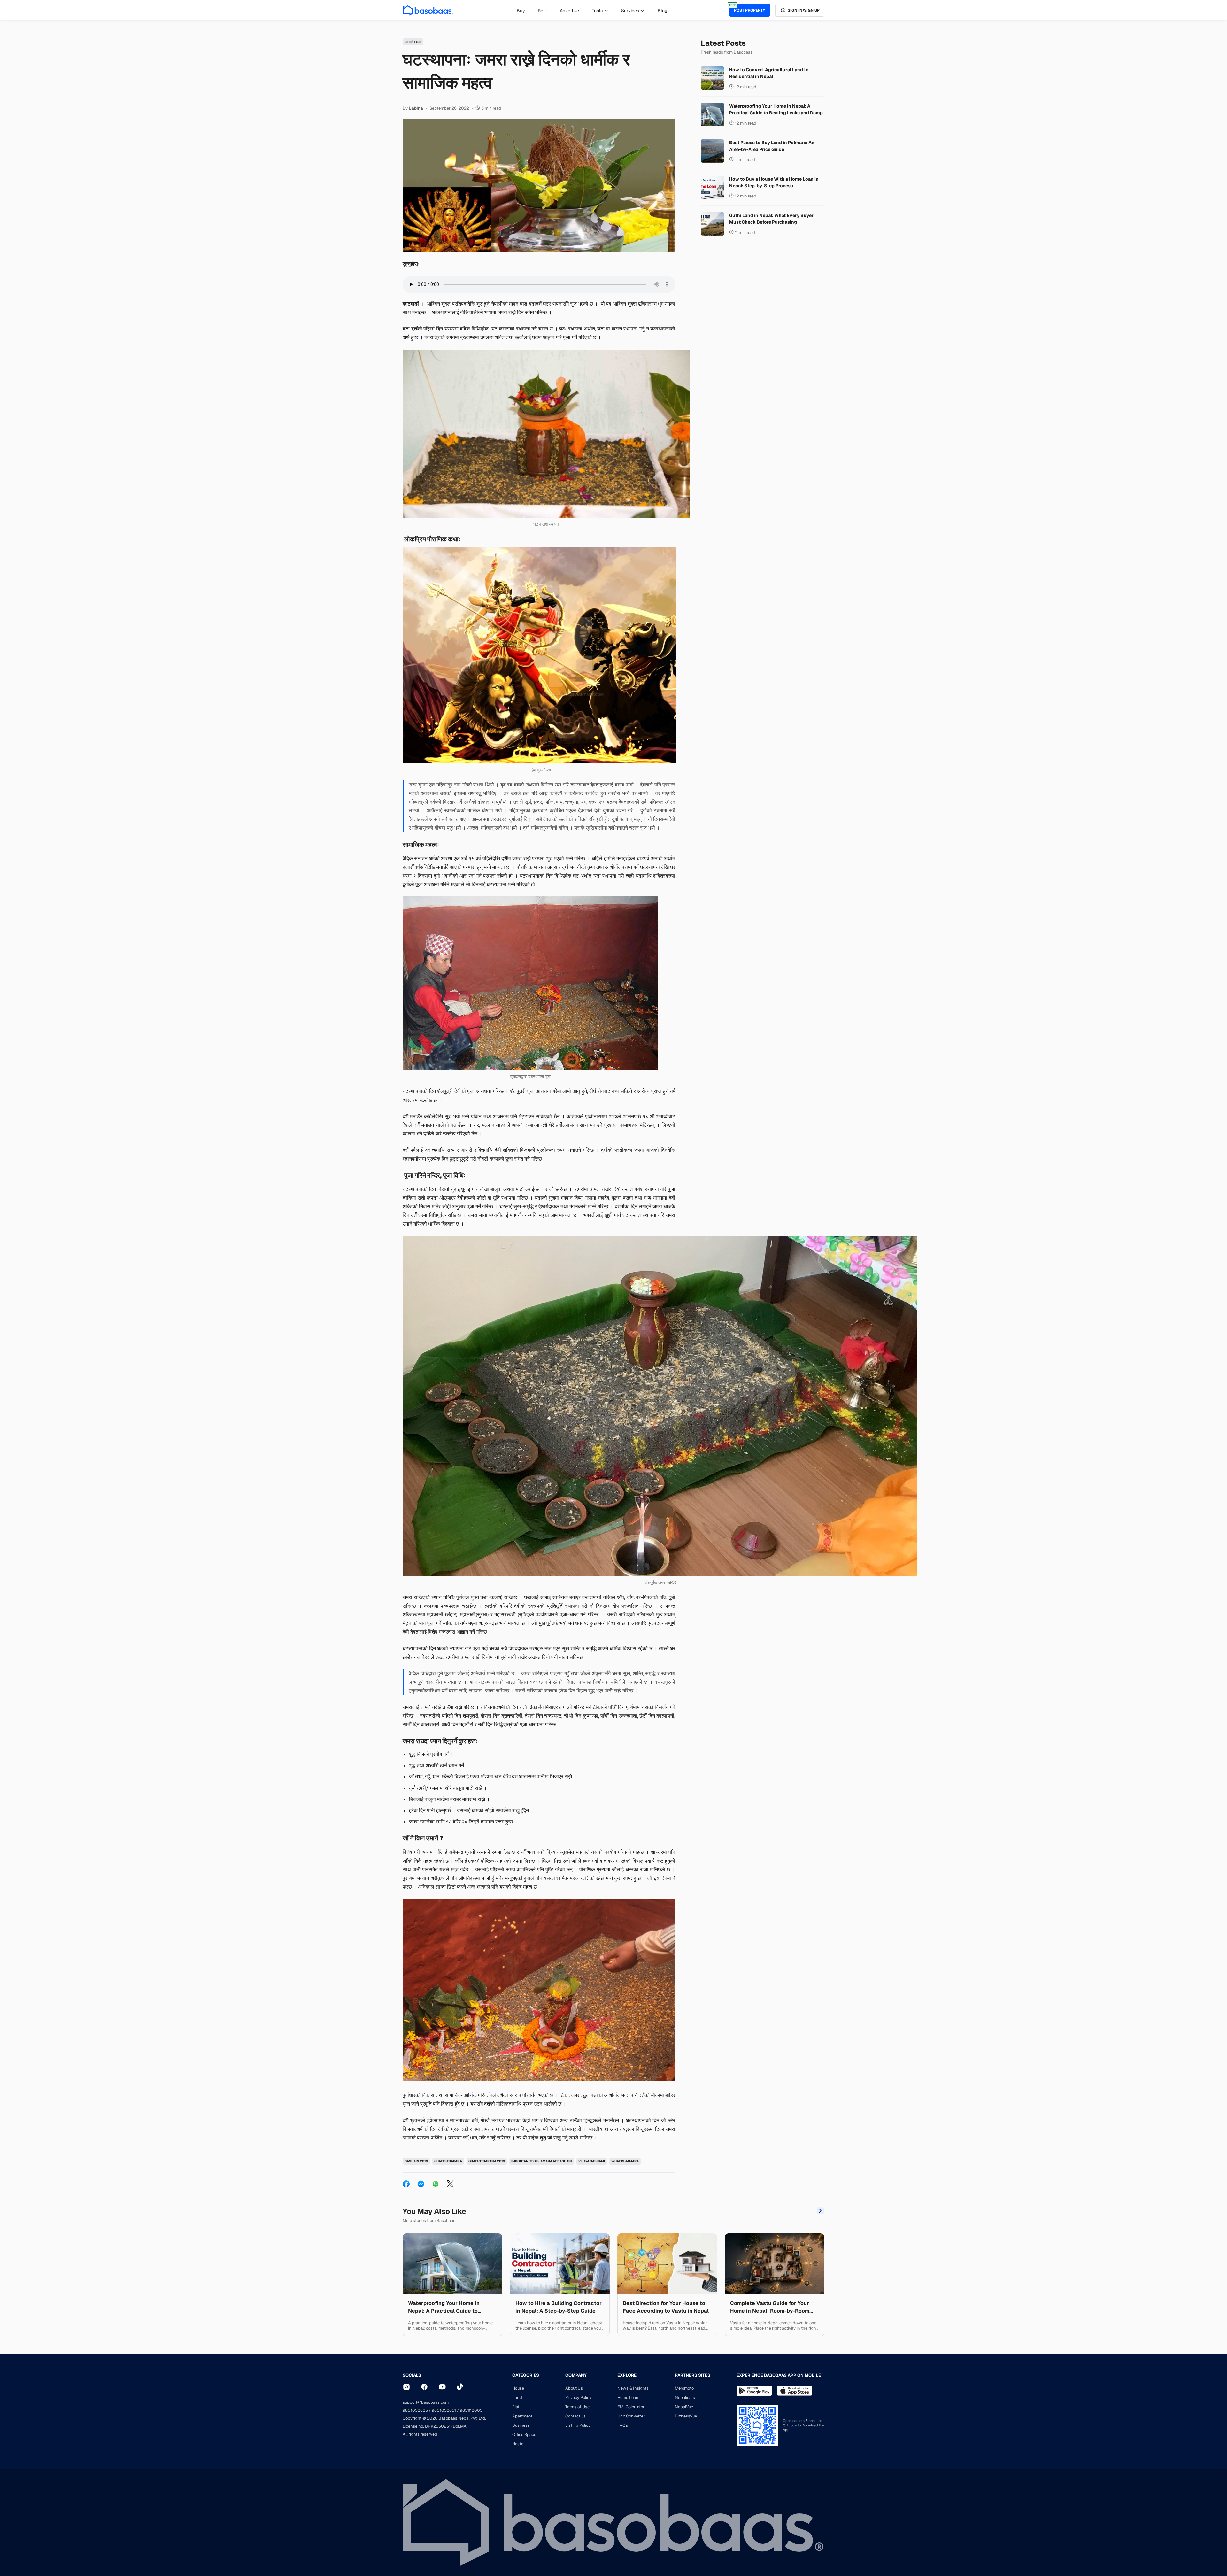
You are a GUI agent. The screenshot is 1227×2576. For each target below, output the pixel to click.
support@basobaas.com (426, 2402)
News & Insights (633, 2388)
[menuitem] (521, 11)
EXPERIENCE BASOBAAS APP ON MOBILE (779, 2375)
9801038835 (415, 2410)
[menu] (592, 10)
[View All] (820, 2212)
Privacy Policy (578, 2398)
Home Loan (628, 2398)
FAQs (623, 2425)
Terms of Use (577, 2407)
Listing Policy (578, 2425)
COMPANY (576, 2375)
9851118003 (471, 2410)
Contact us (575, 2416)
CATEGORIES (526, 2375)
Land (517, 2398)
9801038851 (444, 2410)
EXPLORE (627, 2375)
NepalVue (684, 2407)
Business (521, 2425)
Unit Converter (631, 2416)
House (518, 2388)
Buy (521, 11)
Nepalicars (685, 2398)
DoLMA (460, 2426)
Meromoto (684, 2388)
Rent (542, 11)
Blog (662, 11)
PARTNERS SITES (693, 2375)
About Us (574, 2388)
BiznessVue (686, 2416)
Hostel (518, 2444)
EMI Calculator (631, 2407)
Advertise (569, 11)
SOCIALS (412, 2375)
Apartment (522, 2416)
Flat (516, 2407)
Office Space (524, 2435)
